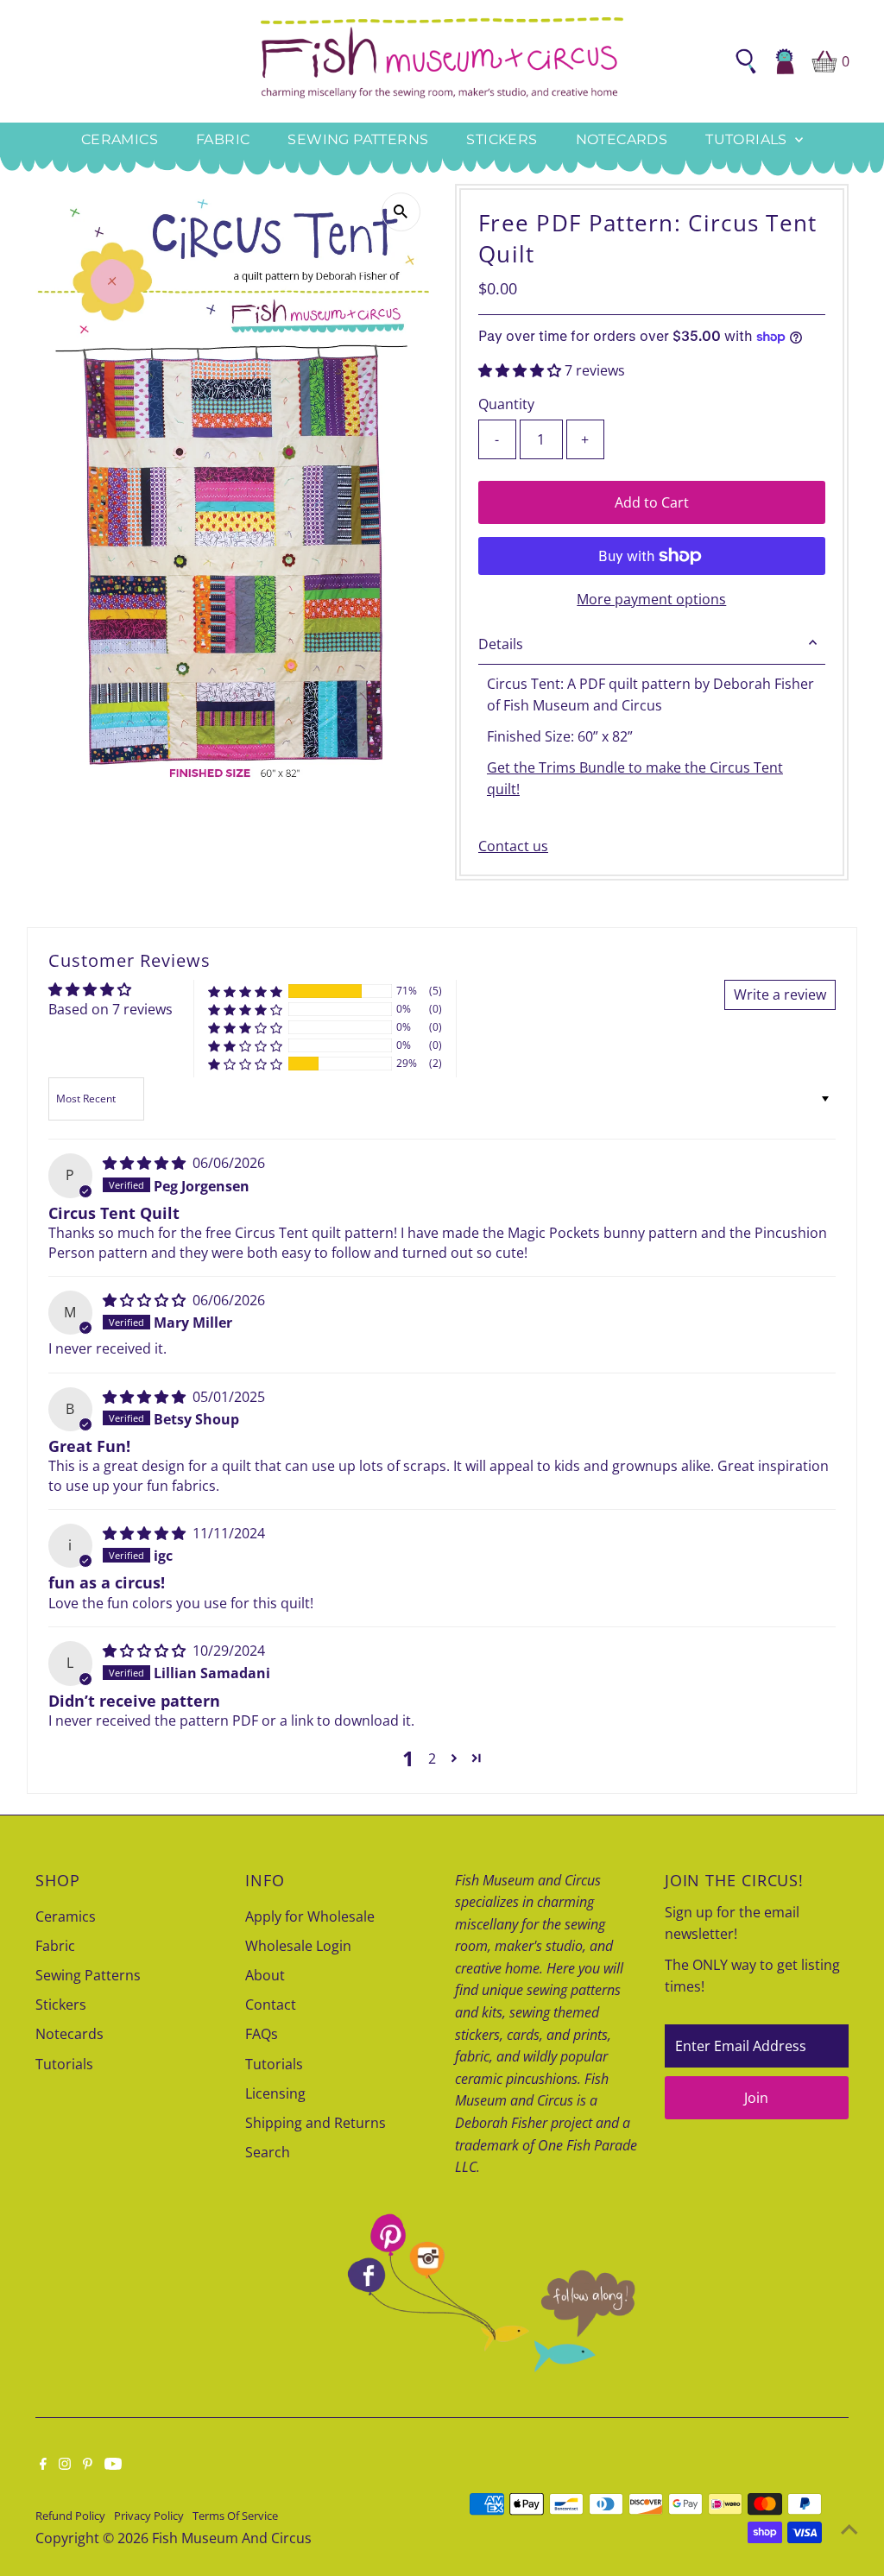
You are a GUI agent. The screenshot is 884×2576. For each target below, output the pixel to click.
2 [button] (432, 1758)
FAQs (262, 2034)
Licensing (275, 2093)
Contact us (513, 846)
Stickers (502, 139)
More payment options (651, 599)
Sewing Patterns (358, 139)
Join (756, 2098)
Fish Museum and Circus (232, 2538)
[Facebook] (43, 2465)
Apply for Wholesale (310, 1916)
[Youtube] (113, 2465)
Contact (271, 2005)
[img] (146, 1163)
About (265, 1975)
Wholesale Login (298, 1946)
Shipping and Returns (316, 2123)
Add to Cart (652, 502)
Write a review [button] (780, 994)
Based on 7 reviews (110, 1009)
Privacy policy (149, 2516)
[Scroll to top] (849, 2529)
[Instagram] (65, 2465)
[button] (521, 370)
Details (501, 644)
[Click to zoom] (401, 212)
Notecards (622, 139)
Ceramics (120, 139)
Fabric (223, 139)
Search (268, 2152)
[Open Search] (746, 61)
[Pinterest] (88, 2465)
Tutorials (748, 139)
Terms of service (235, 2516)
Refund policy (70, 2516)
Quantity (506, 404)
